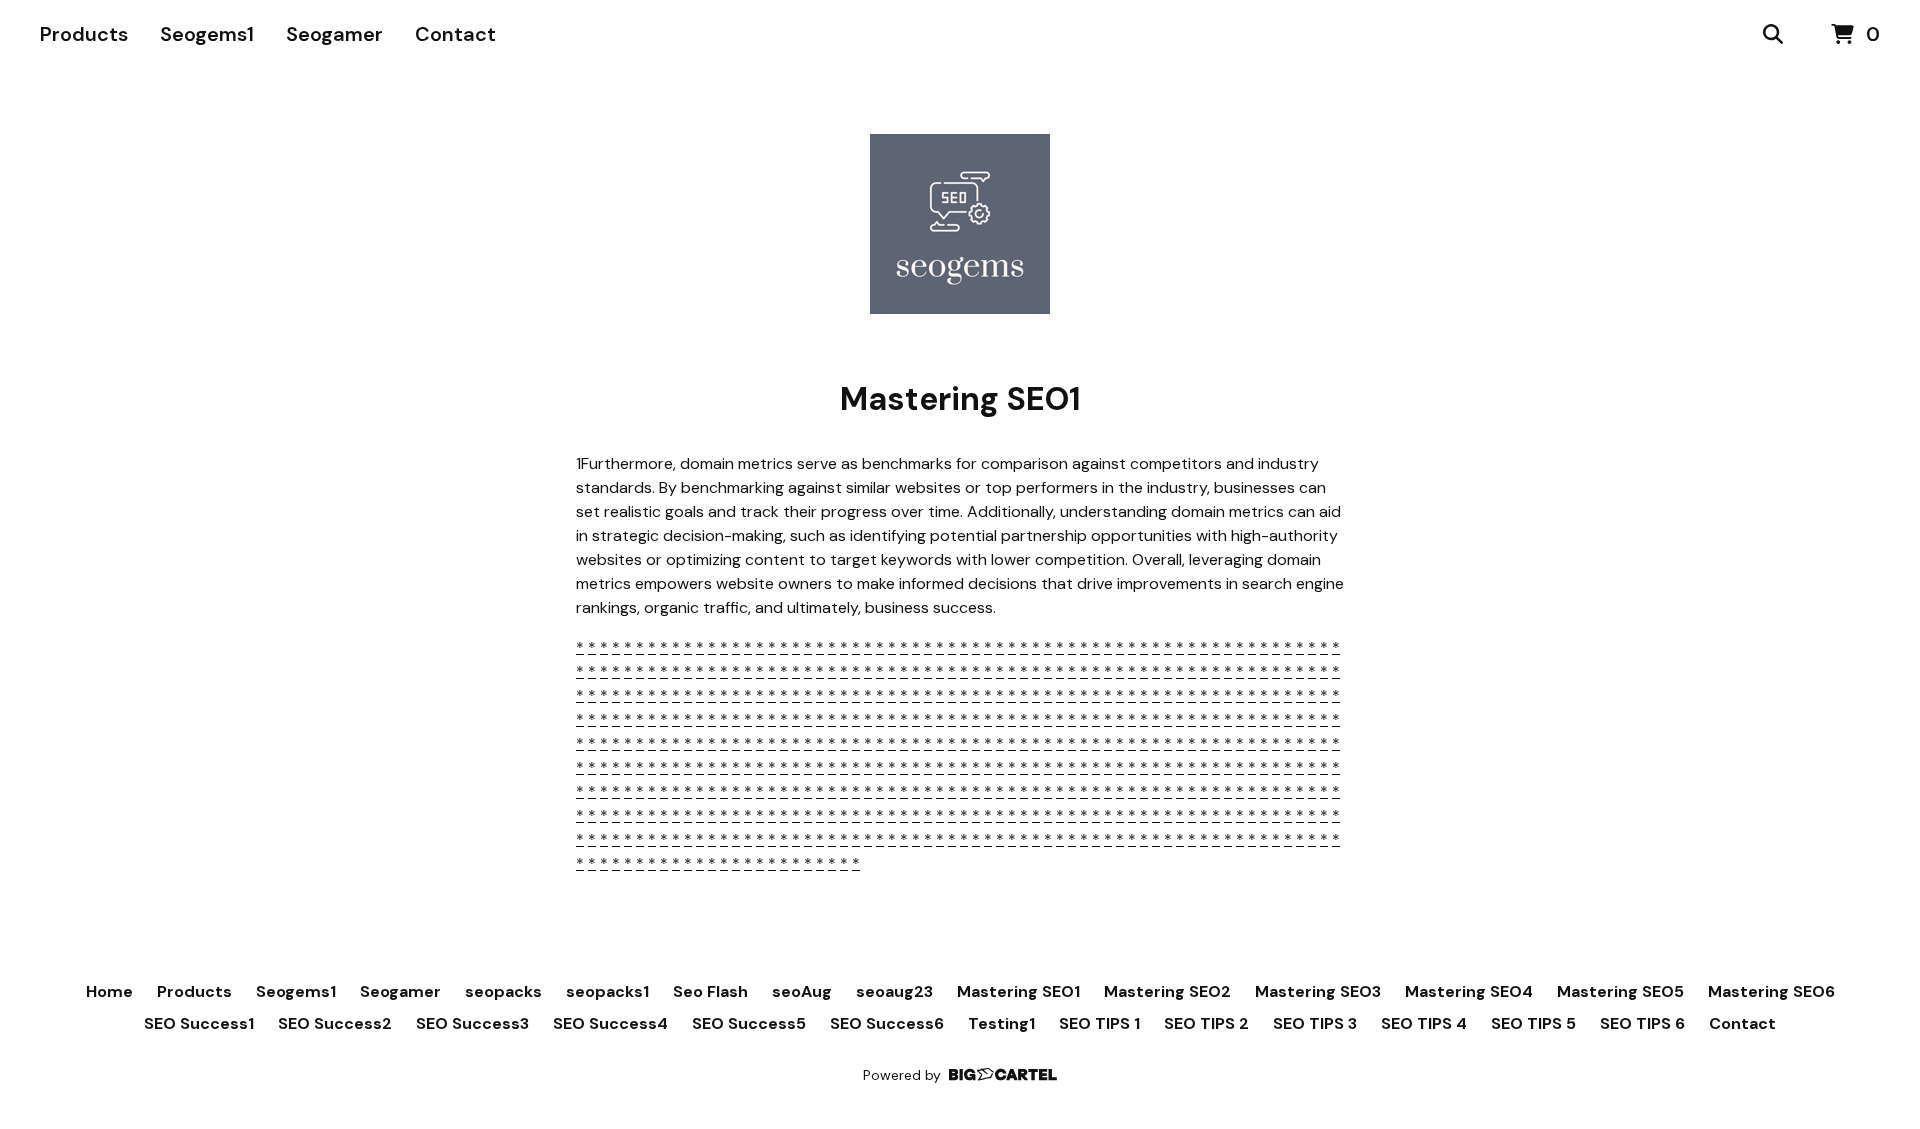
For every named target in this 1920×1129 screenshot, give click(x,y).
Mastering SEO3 (1318, 991)
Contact (455, 34)
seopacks (503, 991)
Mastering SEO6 (1771, 991)
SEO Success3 (472, 1023)
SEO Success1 (199, 1023)
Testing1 (1001, 1023)
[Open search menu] (1773, 35)
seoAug (802, 991)
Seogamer (334, 34)
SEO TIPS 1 (1099, 1023)
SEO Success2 (335, 1023)
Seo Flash (710, 991)
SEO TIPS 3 (1315, 1023)
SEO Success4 (610, 1023)
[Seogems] (960, 224)
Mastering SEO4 (1469, 991)
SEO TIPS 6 (1642, 1023)
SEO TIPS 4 (1424, 1023)
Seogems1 (207, 34)
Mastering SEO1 (1018, 991)
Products (84, 34)
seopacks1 (607, 991)
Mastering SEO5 (1620, 991)
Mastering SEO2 (1167, 991)
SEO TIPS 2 (1206, 1023)
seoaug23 (894, 991)
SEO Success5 (749, 1023)
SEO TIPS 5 (1533, 1023)
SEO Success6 (887, 1023)
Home (109, 991)
